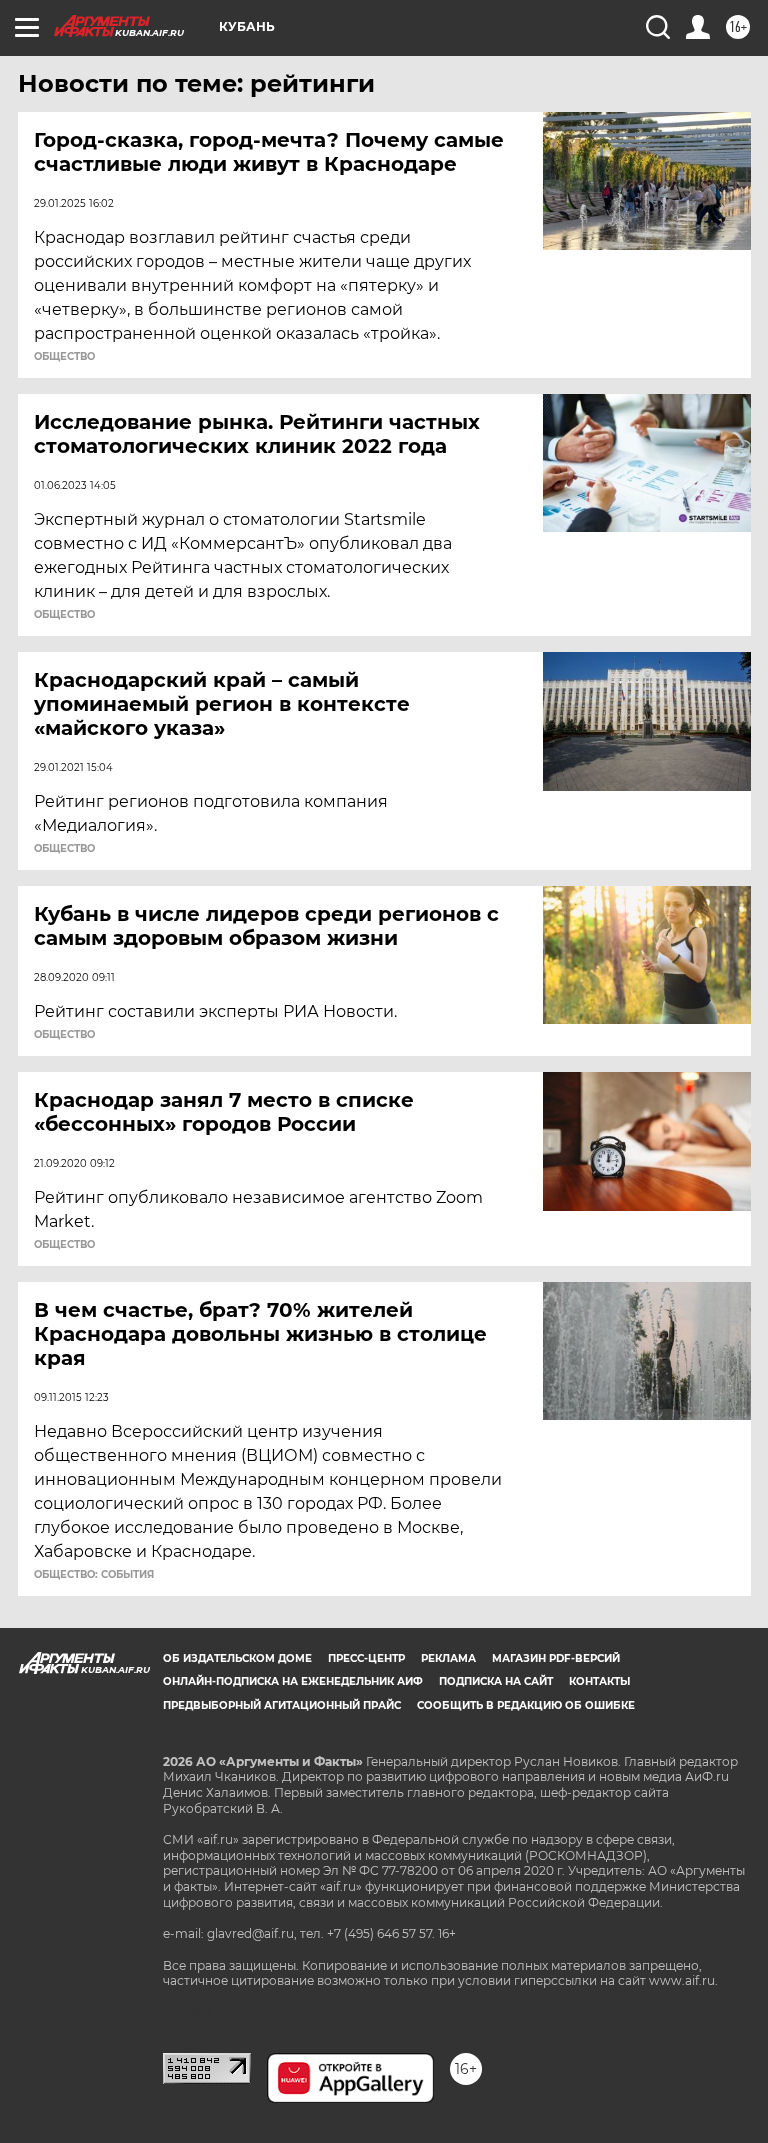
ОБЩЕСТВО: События (94, 1575)
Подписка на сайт (496, 1681)
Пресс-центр (366, 1658)
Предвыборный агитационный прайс (282, 1705)
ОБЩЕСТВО (64, 357)
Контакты (599, 1681)
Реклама (448, 1658)
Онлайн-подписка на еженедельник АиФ (293, 1681)
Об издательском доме (237, 1658)
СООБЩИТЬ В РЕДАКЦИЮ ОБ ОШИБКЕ (526, 1705)
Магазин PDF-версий (556, 1658)
